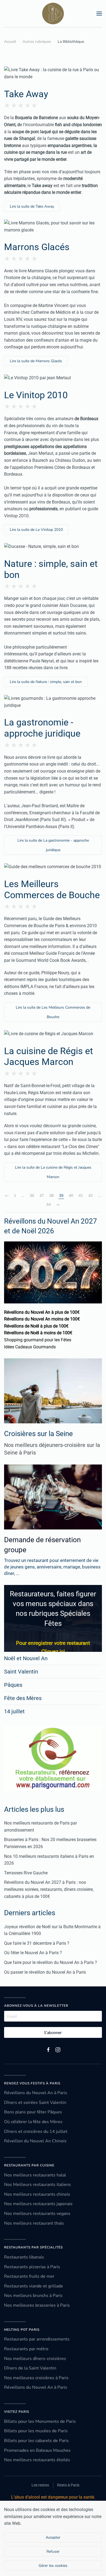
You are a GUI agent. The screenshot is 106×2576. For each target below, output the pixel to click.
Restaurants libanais (24, 2257)
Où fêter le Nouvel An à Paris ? (33, 1953)
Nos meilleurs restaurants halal (35, 2175)
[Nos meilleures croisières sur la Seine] (53, 1391)
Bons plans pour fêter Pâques (33, 2112)
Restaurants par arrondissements (37, 2339)
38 (51, 1196)
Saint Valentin (21, 1672)
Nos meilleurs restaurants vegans (37, 2214)
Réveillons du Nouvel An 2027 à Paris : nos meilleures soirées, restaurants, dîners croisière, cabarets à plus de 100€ (49, 1889)
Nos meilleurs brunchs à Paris (33, 2296)
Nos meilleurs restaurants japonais (38, 2204)
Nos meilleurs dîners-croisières (35, 2359)
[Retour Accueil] (53, 14)
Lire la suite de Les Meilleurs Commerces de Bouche (53, 1012)
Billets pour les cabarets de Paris (36, 2441)
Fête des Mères (23, 1698)
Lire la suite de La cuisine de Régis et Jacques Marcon (53, 1172)
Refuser (53, 2552)
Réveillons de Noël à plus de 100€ (36, 1326)
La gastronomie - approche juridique (42, 728)
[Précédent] (7, 1196)
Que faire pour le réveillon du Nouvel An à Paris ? (51, 1962)
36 (32, 1196)
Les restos (40, 2485)
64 (49, 1204)
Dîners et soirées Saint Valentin (35, 2103)
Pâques (13, 1685)
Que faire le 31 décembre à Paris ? (37, 1943)
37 (42, 1196)
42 (91, 1196)
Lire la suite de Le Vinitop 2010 (36, 530)
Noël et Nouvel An (26, 1658)
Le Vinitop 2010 (36, 395)
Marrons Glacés (37, 247)
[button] (99, 14)
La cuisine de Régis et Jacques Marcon (49, 1056)
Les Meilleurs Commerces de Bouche (52, 889)
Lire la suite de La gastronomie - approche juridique (53, 845)
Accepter (53, 2537)
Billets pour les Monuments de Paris (40, 2421)
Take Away (26, 94)
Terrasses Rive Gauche (26, 1873)
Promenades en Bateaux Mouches (37, 2450)
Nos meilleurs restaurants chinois (37, 2194)
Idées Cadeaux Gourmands (30, 1347)
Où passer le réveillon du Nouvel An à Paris (45, 1972)
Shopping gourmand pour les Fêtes (38, 1340)
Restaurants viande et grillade (34, 2286)
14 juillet (14, 1711)
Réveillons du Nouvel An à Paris (36, 2093)
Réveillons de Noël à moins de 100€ (38, 1333)
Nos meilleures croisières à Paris (36, 2378)
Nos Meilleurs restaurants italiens (38, 2185)
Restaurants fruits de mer (29, 2276)
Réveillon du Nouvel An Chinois (35, 2141)
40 (71, 1196)
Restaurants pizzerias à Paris (32, 2267)
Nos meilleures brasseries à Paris (37, 2305)
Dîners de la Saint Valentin (30, 2368)
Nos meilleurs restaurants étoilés (37, 2460)
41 (81, 1196)
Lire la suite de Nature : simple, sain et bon (46, 682)
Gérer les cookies (53, 2566)
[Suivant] (58, 1205)
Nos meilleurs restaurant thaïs (34, 2223)
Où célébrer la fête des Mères (33, 2122)
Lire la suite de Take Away (32, 206)
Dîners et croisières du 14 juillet (36, 2132)
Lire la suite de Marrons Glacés (36, 361)
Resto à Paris (68, 2485)
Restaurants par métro (26, 2349)
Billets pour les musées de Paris (36, 2431)
